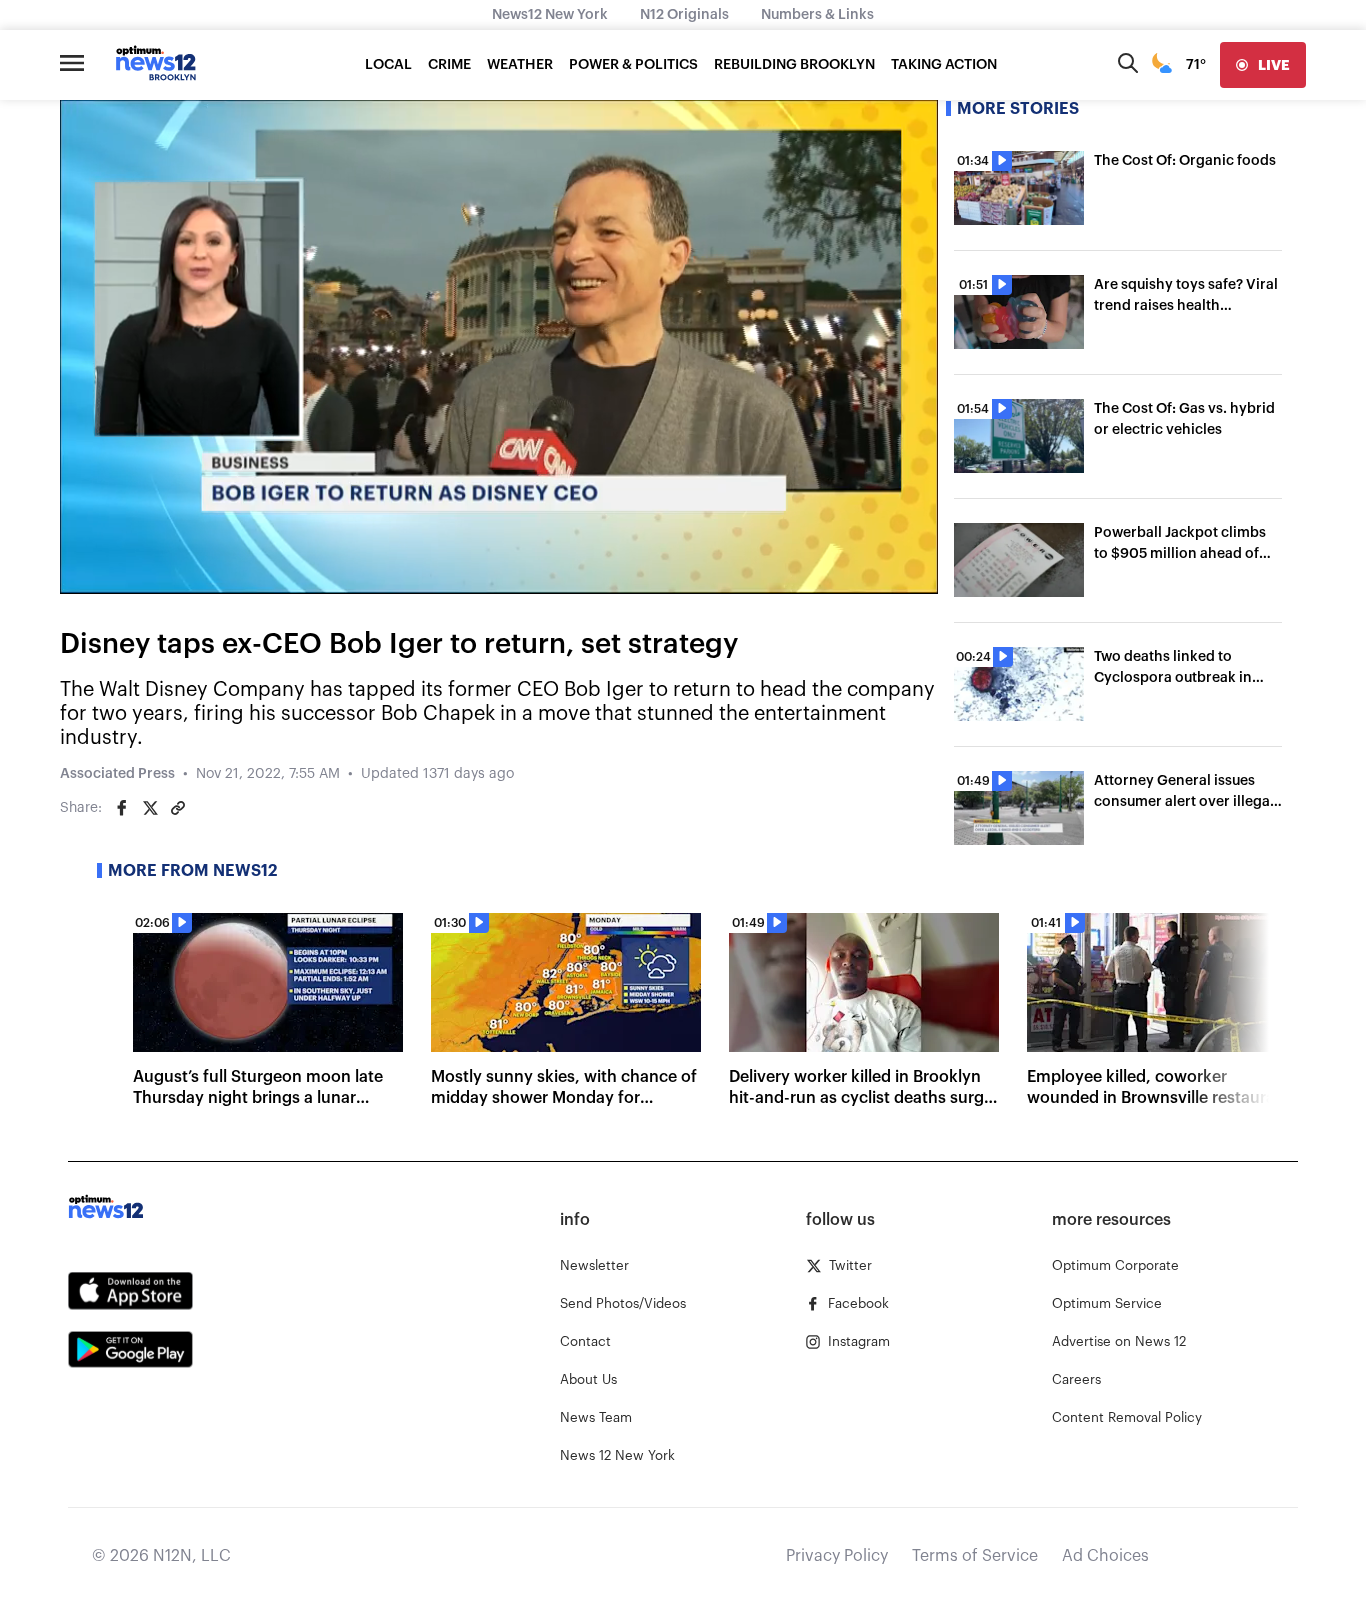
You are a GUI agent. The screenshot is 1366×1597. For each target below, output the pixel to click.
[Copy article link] (178, 808)
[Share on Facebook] (122, 808)
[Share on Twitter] (150, 808)
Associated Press (117, 774)
